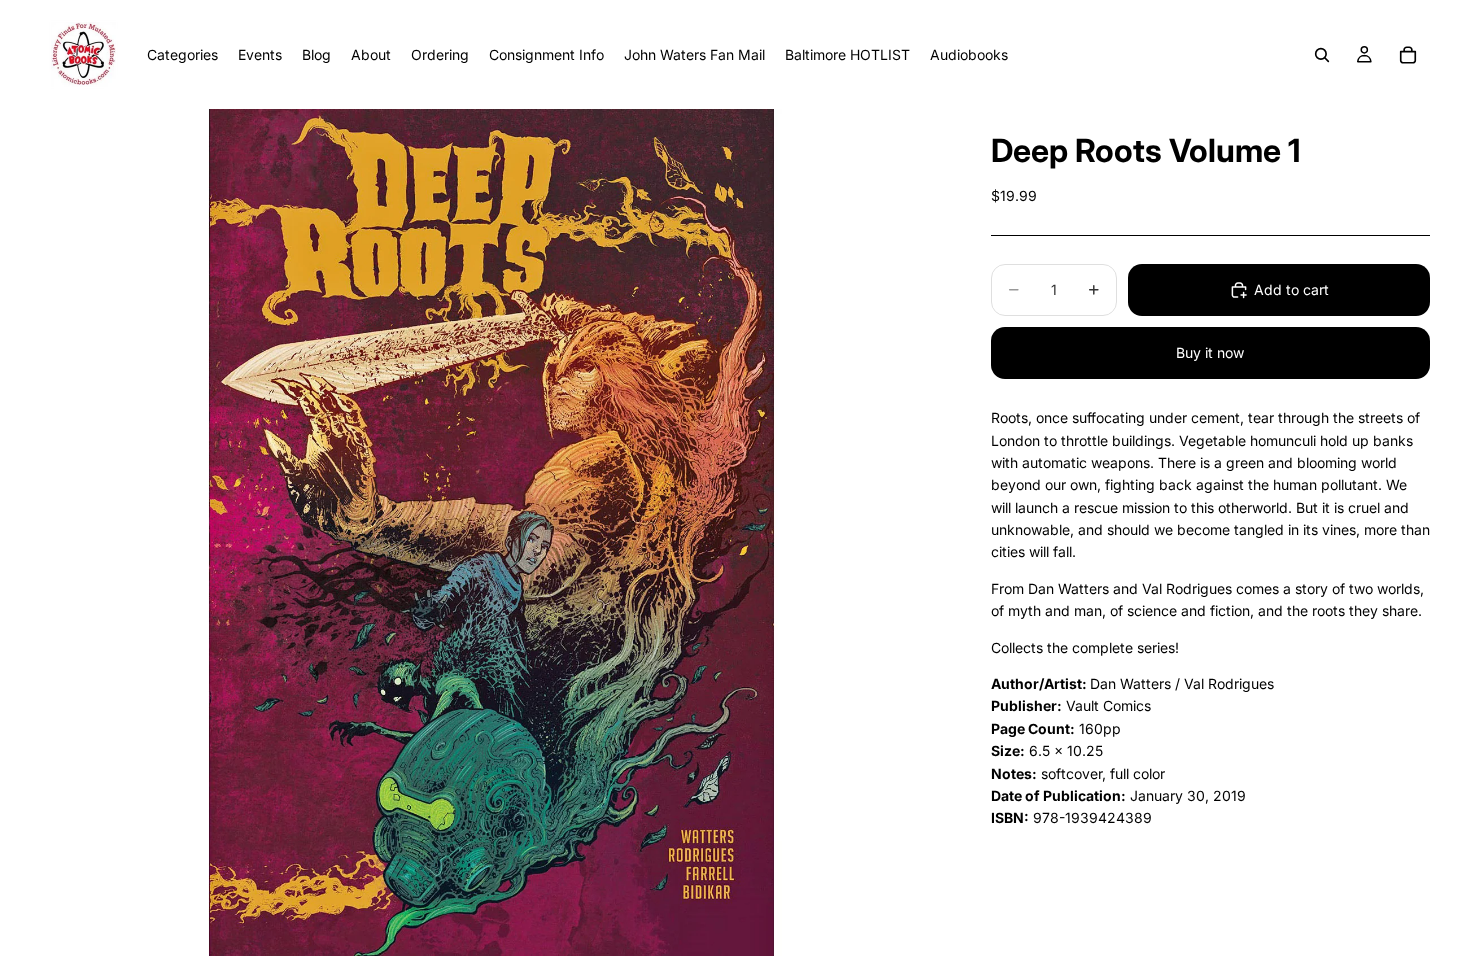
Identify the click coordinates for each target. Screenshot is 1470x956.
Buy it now (1210, 352)
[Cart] (1408, 55)
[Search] (1322, 55)
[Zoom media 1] (491, 532)
